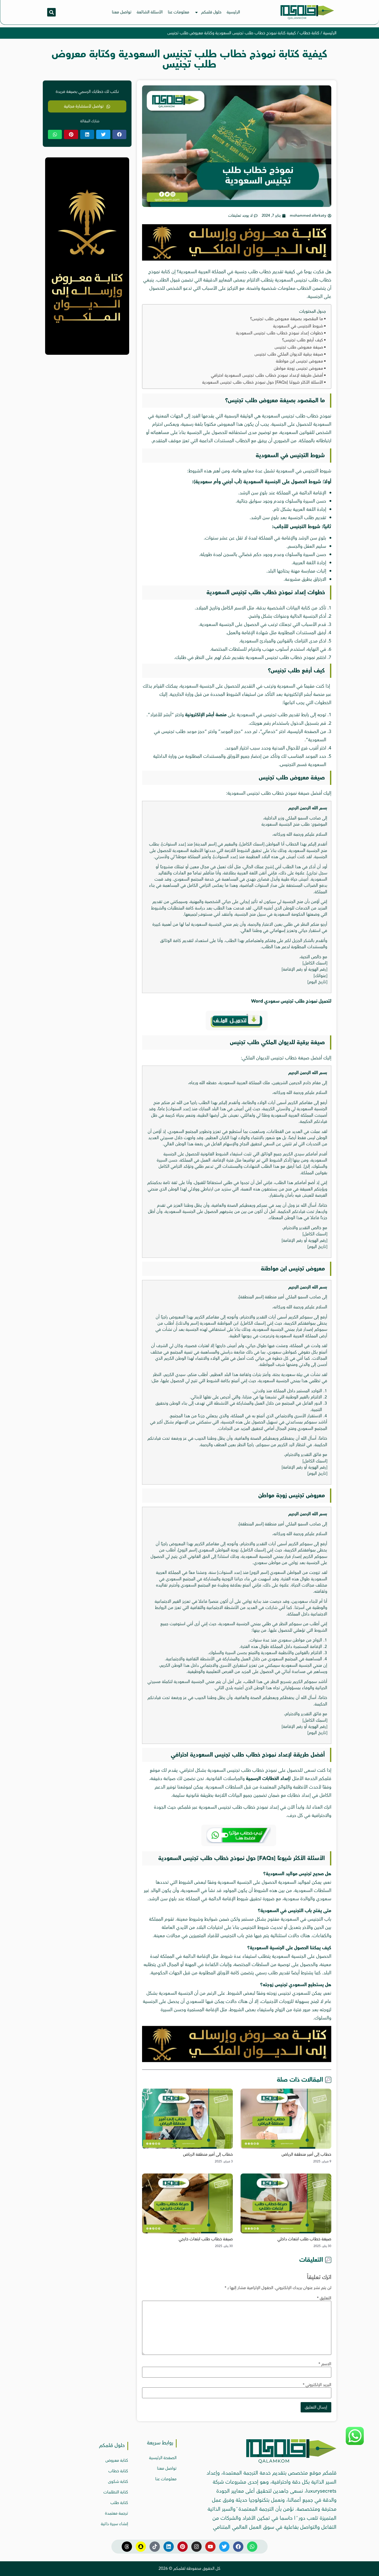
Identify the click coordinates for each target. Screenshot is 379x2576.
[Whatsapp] (252, 2547)
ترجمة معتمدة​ (117, 2513)
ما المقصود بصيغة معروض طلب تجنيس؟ (287, 319)
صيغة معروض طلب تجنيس (299, 347)
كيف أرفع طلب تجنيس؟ (303, 340)
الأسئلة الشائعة (150, 12)
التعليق (324, 2298)
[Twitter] (224, 2547)
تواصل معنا (122, 12)
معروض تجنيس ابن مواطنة (299, 361)
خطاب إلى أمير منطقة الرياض (306, 2154)
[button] (51, 12)
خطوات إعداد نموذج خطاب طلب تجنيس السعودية (279, 333)
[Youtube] (210, 2547)
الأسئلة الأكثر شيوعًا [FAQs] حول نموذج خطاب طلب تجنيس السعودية (263, 382)
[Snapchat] (141, 2547)
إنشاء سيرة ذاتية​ (114, 2524)
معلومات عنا (179, 12)
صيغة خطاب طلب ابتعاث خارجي (206, 2239)
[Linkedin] (169, 2547)
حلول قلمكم (211, 12)
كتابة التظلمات (116, 2492)
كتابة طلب (119, 2503)
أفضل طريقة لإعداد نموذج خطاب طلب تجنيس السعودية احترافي (267, 375)
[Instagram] (196, 2547)
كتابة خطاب (310, 33)
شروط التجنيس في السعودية (298, 326)
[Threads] (127, 2547)
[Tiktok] (155, 2547)
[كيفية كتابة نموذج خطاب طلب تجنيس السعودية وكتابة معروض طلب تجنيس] (237, 259)
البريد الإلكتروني (317, 2385)
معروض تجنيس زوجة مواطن (298, 368)
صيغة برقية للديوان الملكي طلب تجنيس (289, 354)
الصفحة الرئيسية (163, 2458)
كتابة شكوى (118, 2482)
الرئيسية (233, 12)
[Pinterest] (183, 2547)
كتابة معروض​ (117, 2460)
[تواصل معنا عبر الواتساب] (355, 2444)
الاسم (325, 2364)
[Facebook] (238, 2547)
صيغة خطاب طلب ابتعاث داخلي (304, 2239)
